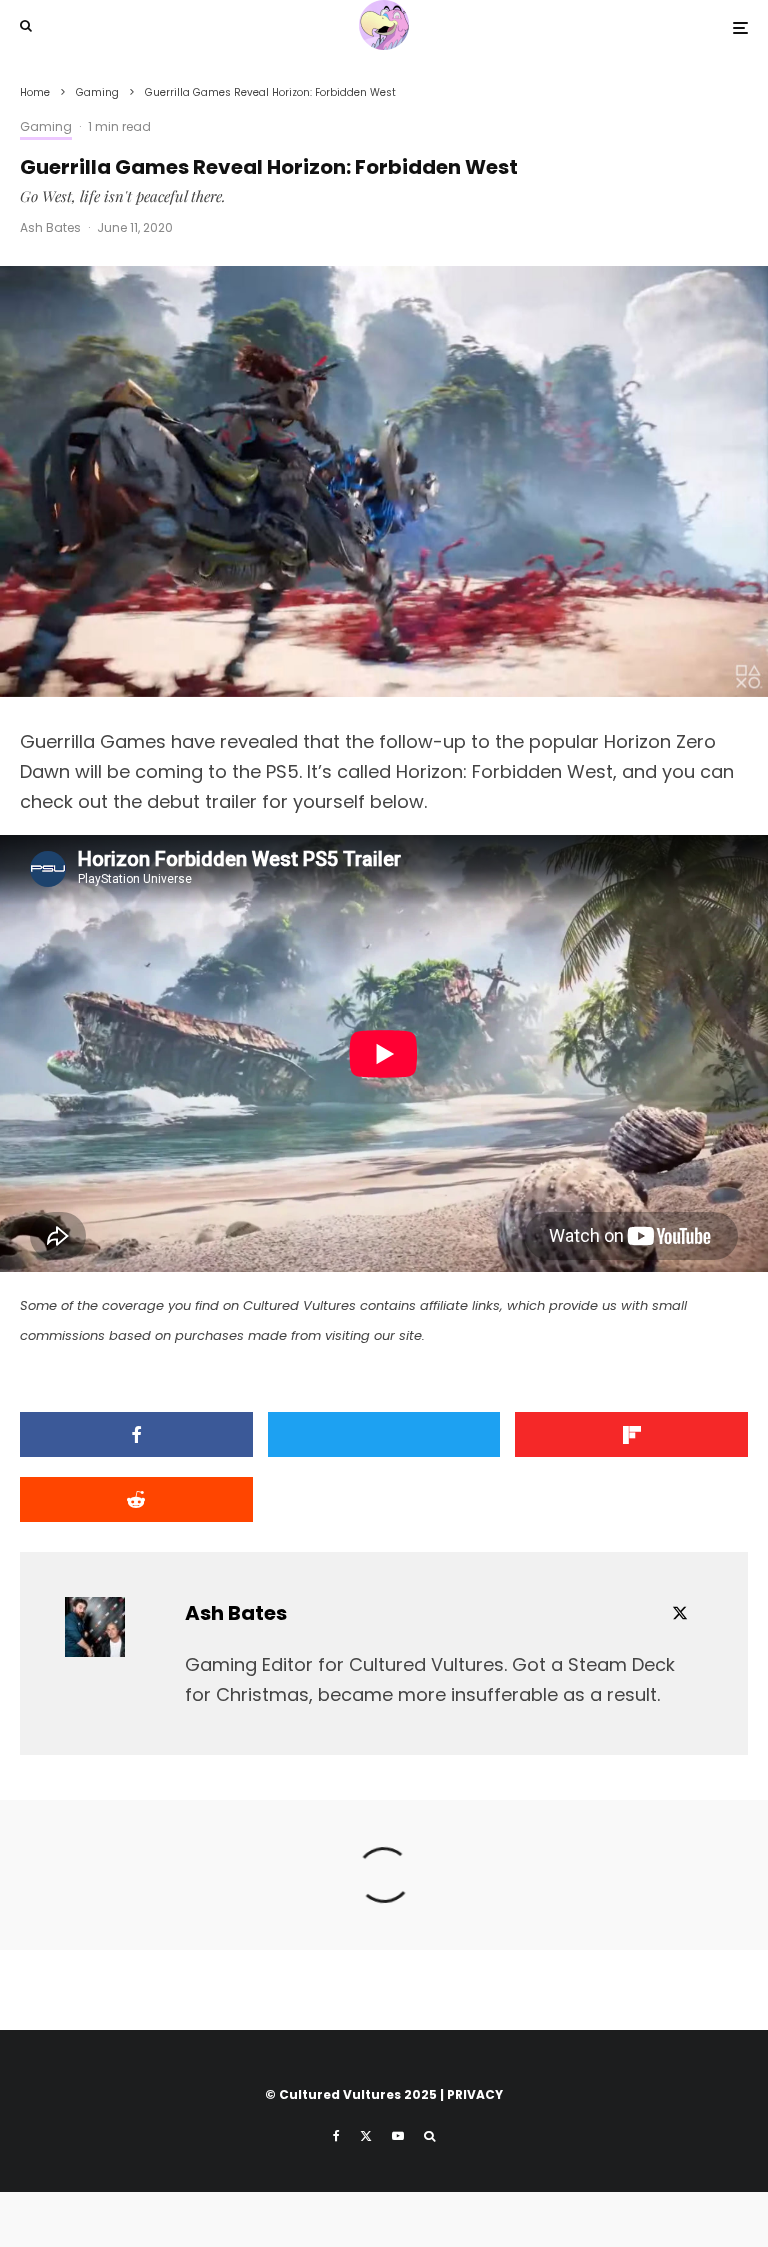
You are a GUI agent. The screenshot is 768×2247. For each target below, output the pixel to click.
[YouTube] (398, 2136)
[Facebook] (336, 2136)
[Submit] (136, 1499)
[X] (366, 2136)
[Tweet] (384, 1434)
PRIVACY (475, 2094)
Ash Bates (50, 227)
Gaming (46, 126)
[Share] (136, 1434)
